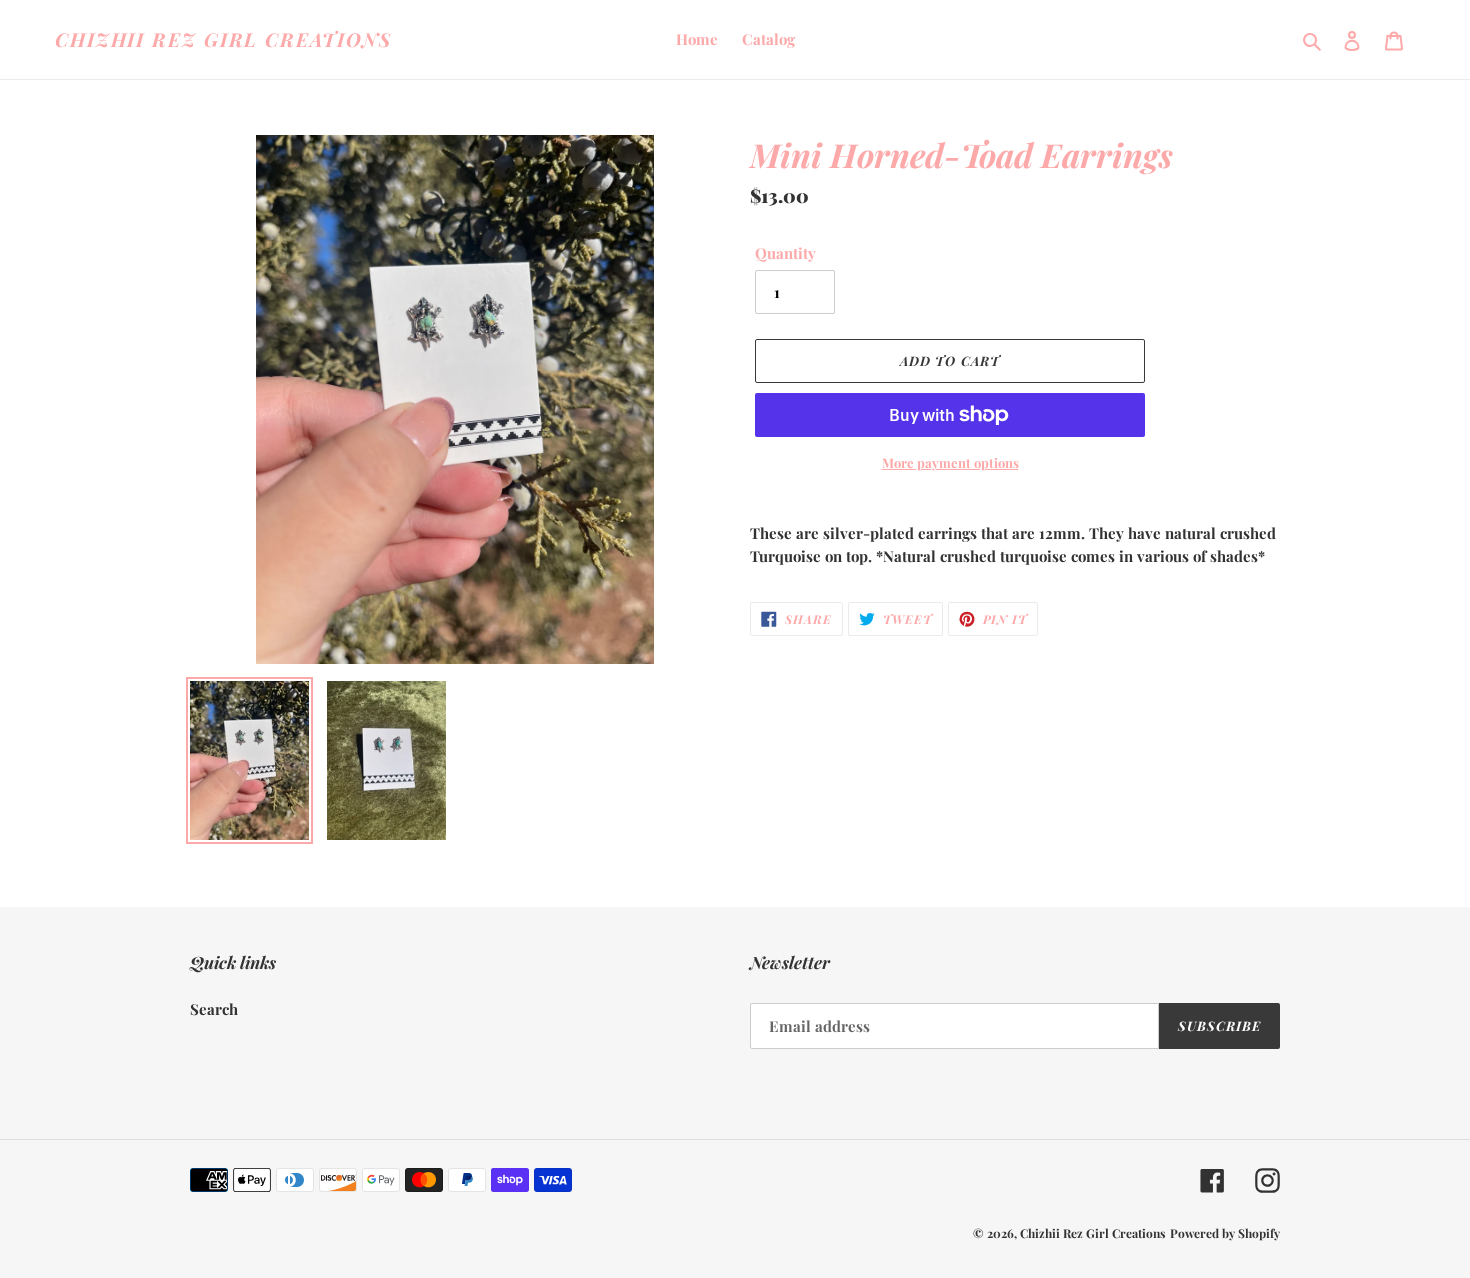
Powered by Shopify (1225, 1233)
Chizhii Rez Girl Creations (223, 39)
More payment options (950, 462)
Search (214, 1009)
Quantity (785, 253)
